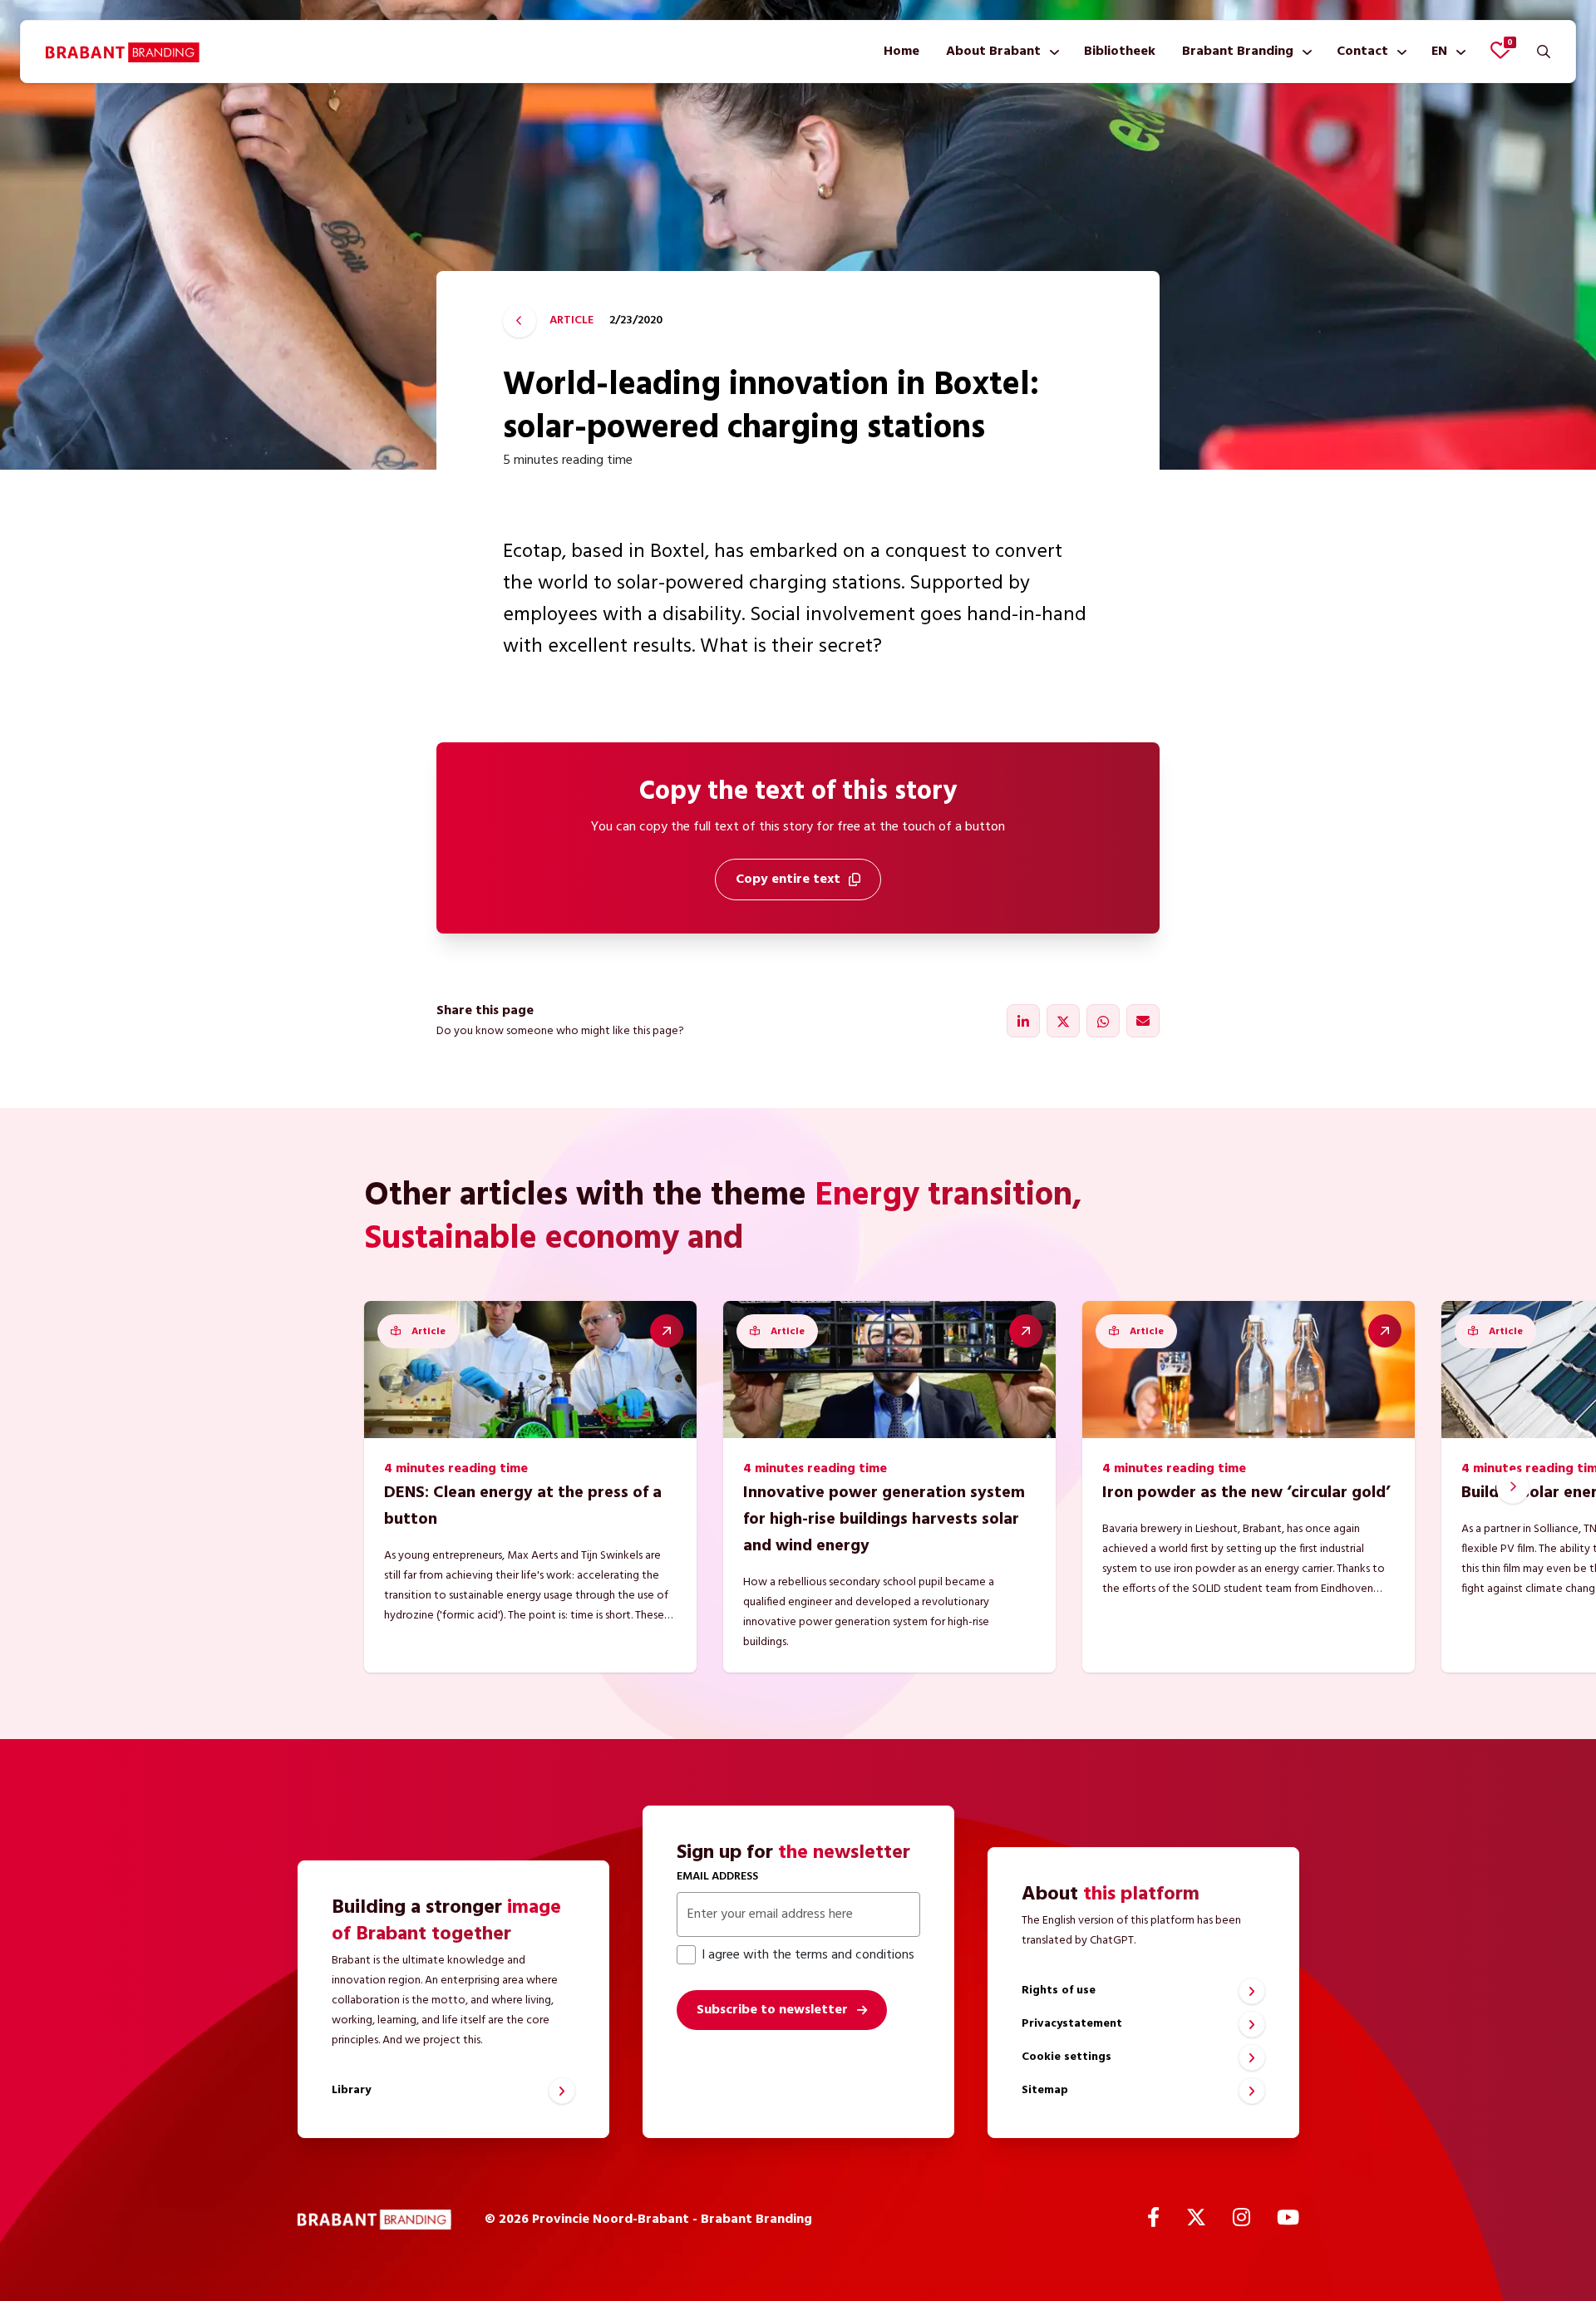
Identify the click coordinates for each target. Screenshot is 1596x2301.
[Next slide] (1513, 1487)
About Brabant (993, 52)
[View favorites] (1500, 50)
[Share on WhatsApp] (1103, 1021)
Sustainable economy (522, 1239)
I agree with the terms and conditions (808, 1955)
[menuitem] (901, 52)
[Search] (1544, 52)
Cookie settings (1066, 2057)
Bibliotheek (1120, 52)
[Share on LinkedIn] (1023, 1021)
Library (351, 2090)
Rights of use (1059, 1991)
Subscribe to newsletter (772, 2010)
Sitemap (1045, 2090)
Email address (717, 1877)
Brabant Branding (1238, 52)
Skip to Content (798, 95)
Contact (1362, 52)
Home (901, 52)
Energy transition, (948, 1196)
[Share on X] (1063, 1021)
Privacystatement (1072, 2024)
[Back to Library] (520, 321)
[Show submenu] (1051, 52)
